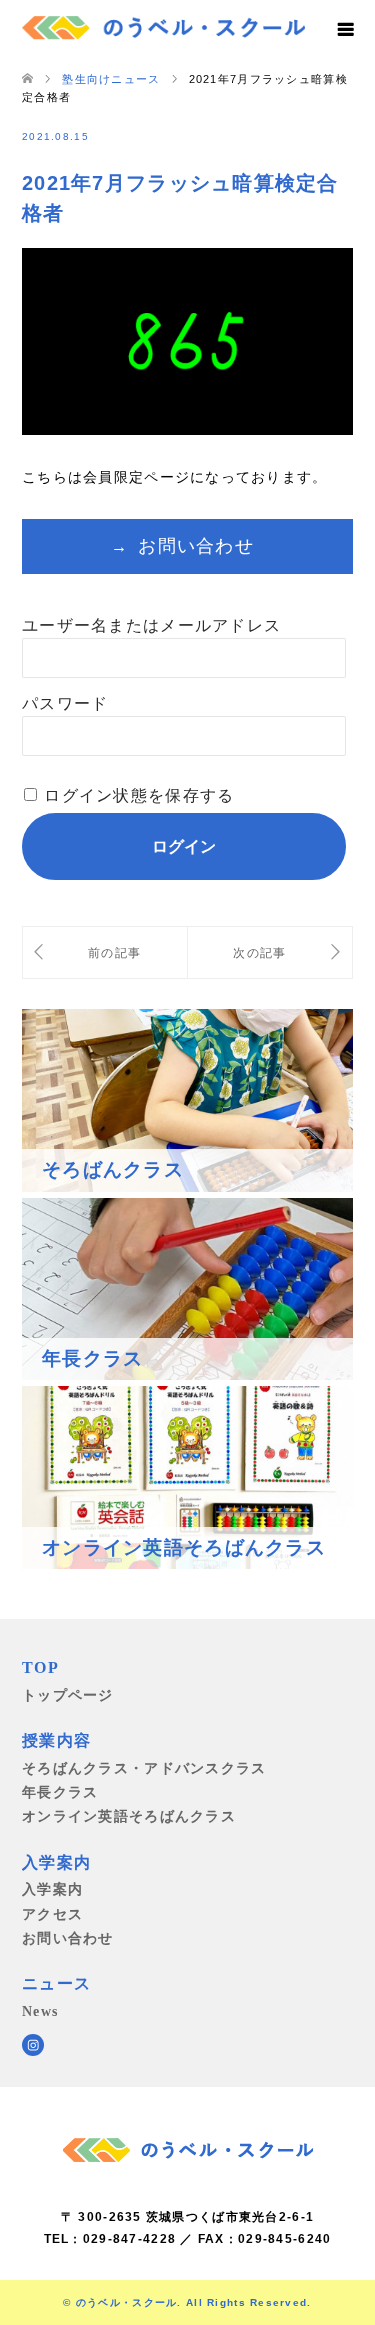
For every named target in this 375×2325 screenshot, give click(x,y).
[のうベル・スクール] (163, 25)
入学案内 (52, 1889)
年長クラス (60, 1792)
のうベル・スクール (127, 2302)
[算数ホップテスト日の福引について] (105, 952)
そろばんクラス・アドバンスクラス (144, 1768)
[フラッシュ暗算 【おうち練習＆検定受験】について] (270, 952)
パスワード (65, 703)
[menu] (345, 30)
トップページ (68, 1695)
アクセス (52, 1914)
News (40, 2011)
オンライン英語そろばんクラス (129, 1816)
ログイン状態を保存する (139, 795)
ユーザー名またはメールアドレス (151, 625)
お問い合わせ (196, 546)
